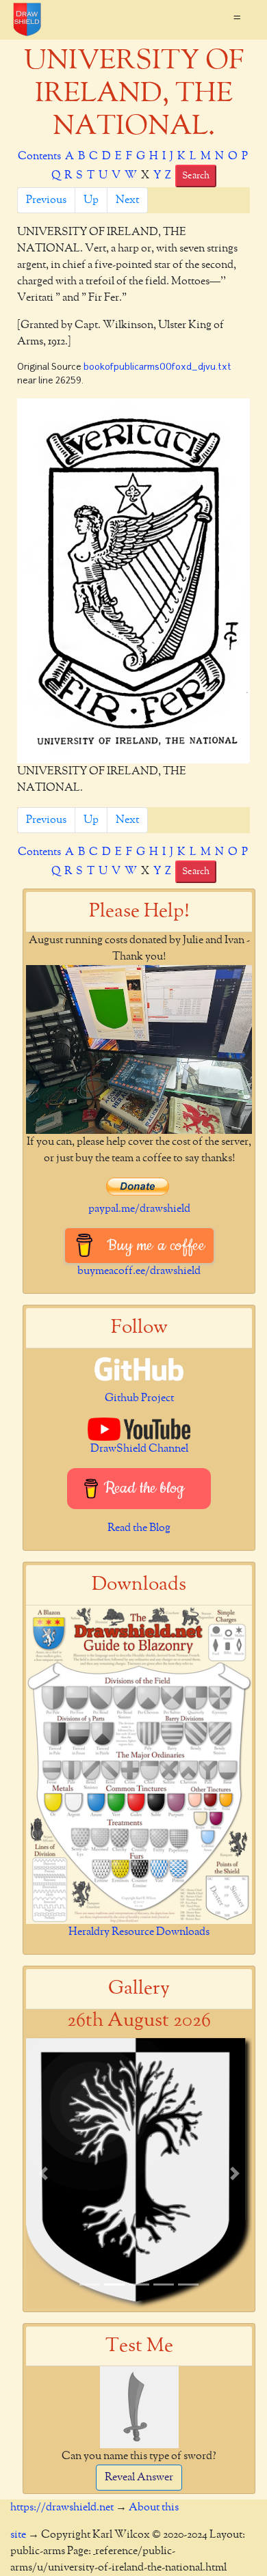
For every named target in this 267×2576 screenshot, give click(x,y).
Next (127, 200)
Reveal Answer (139, 2478)
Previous (46, 200)
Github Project (139, 1398)
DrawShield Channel (139, 1449)
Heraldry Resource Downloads (139, 1932)
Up (91, 200)
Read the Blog (139, 1528)
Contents (39, 157)
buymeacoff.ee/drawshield (139, 1271)
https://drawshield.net (62, 2508)
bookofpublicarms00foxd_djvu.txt (157, 367)
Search (196, 176)
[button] (43, 2173)
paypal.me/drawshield (139, 1209)
